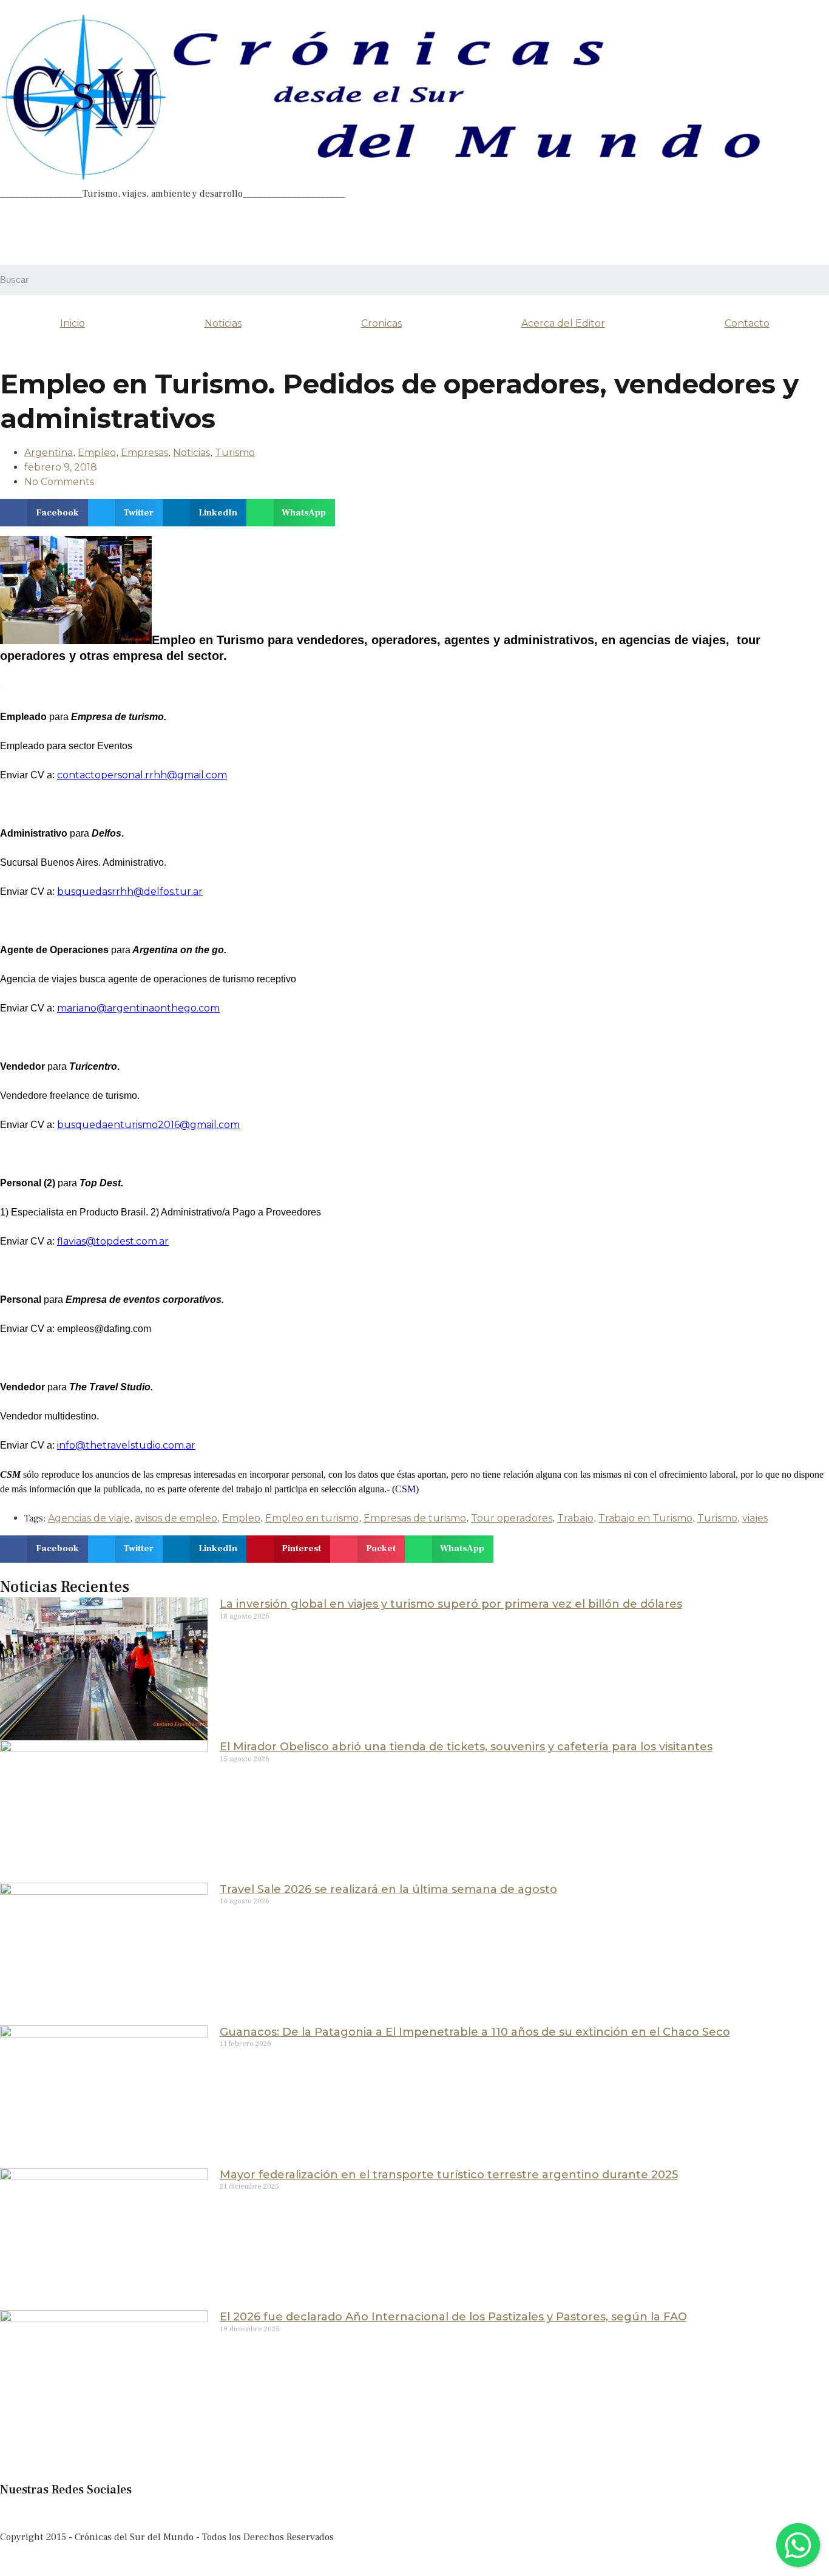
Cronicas (381, 323)
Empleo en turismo (312, 1518)
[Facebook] (15, 231)
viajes (755, 1518)
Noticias (223, 323)
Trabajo (575, 1518)
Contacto (747, 323)
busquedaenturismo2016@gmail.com (148, 1125)
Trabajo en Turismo (645, 1518)
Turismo (235, 453)
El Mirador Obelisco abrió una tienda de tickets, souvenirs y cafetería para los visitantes (466, 1747)
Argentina (49, 453)
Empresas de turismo (415, 1518)
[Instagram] (154, 231)
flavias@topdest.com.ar (113, 1241)
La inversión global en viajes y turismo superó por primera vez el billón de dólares (451, 1604)
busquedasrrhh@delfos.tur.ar (130, 892)
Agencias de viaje (89, 1518)
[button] (44, 513)
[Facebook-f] (15, 2513)
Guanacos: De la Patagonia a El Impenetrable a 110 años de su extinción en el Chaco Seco (475, 2032)
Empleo (97, 453)
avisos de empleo (176, 1518)
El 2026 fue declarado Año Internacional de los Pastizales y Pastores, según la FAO (453, 2317)
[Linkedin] (430, 231)
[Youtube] (568, 231)
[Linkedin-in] (113, 2513)
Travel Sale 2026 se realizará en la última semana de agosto (388, 1889)
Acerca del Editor (563, 323)
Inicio (73, 323)
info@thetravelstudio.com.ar (126, 1445)
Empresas (144, 453)
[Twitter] (291, 231)
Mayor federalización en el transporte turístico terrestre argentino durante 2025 (449, 2175)
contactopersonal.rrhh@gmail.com (142, 775)
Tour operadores (512, 1518)
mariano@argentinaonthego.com (138, 1008)
